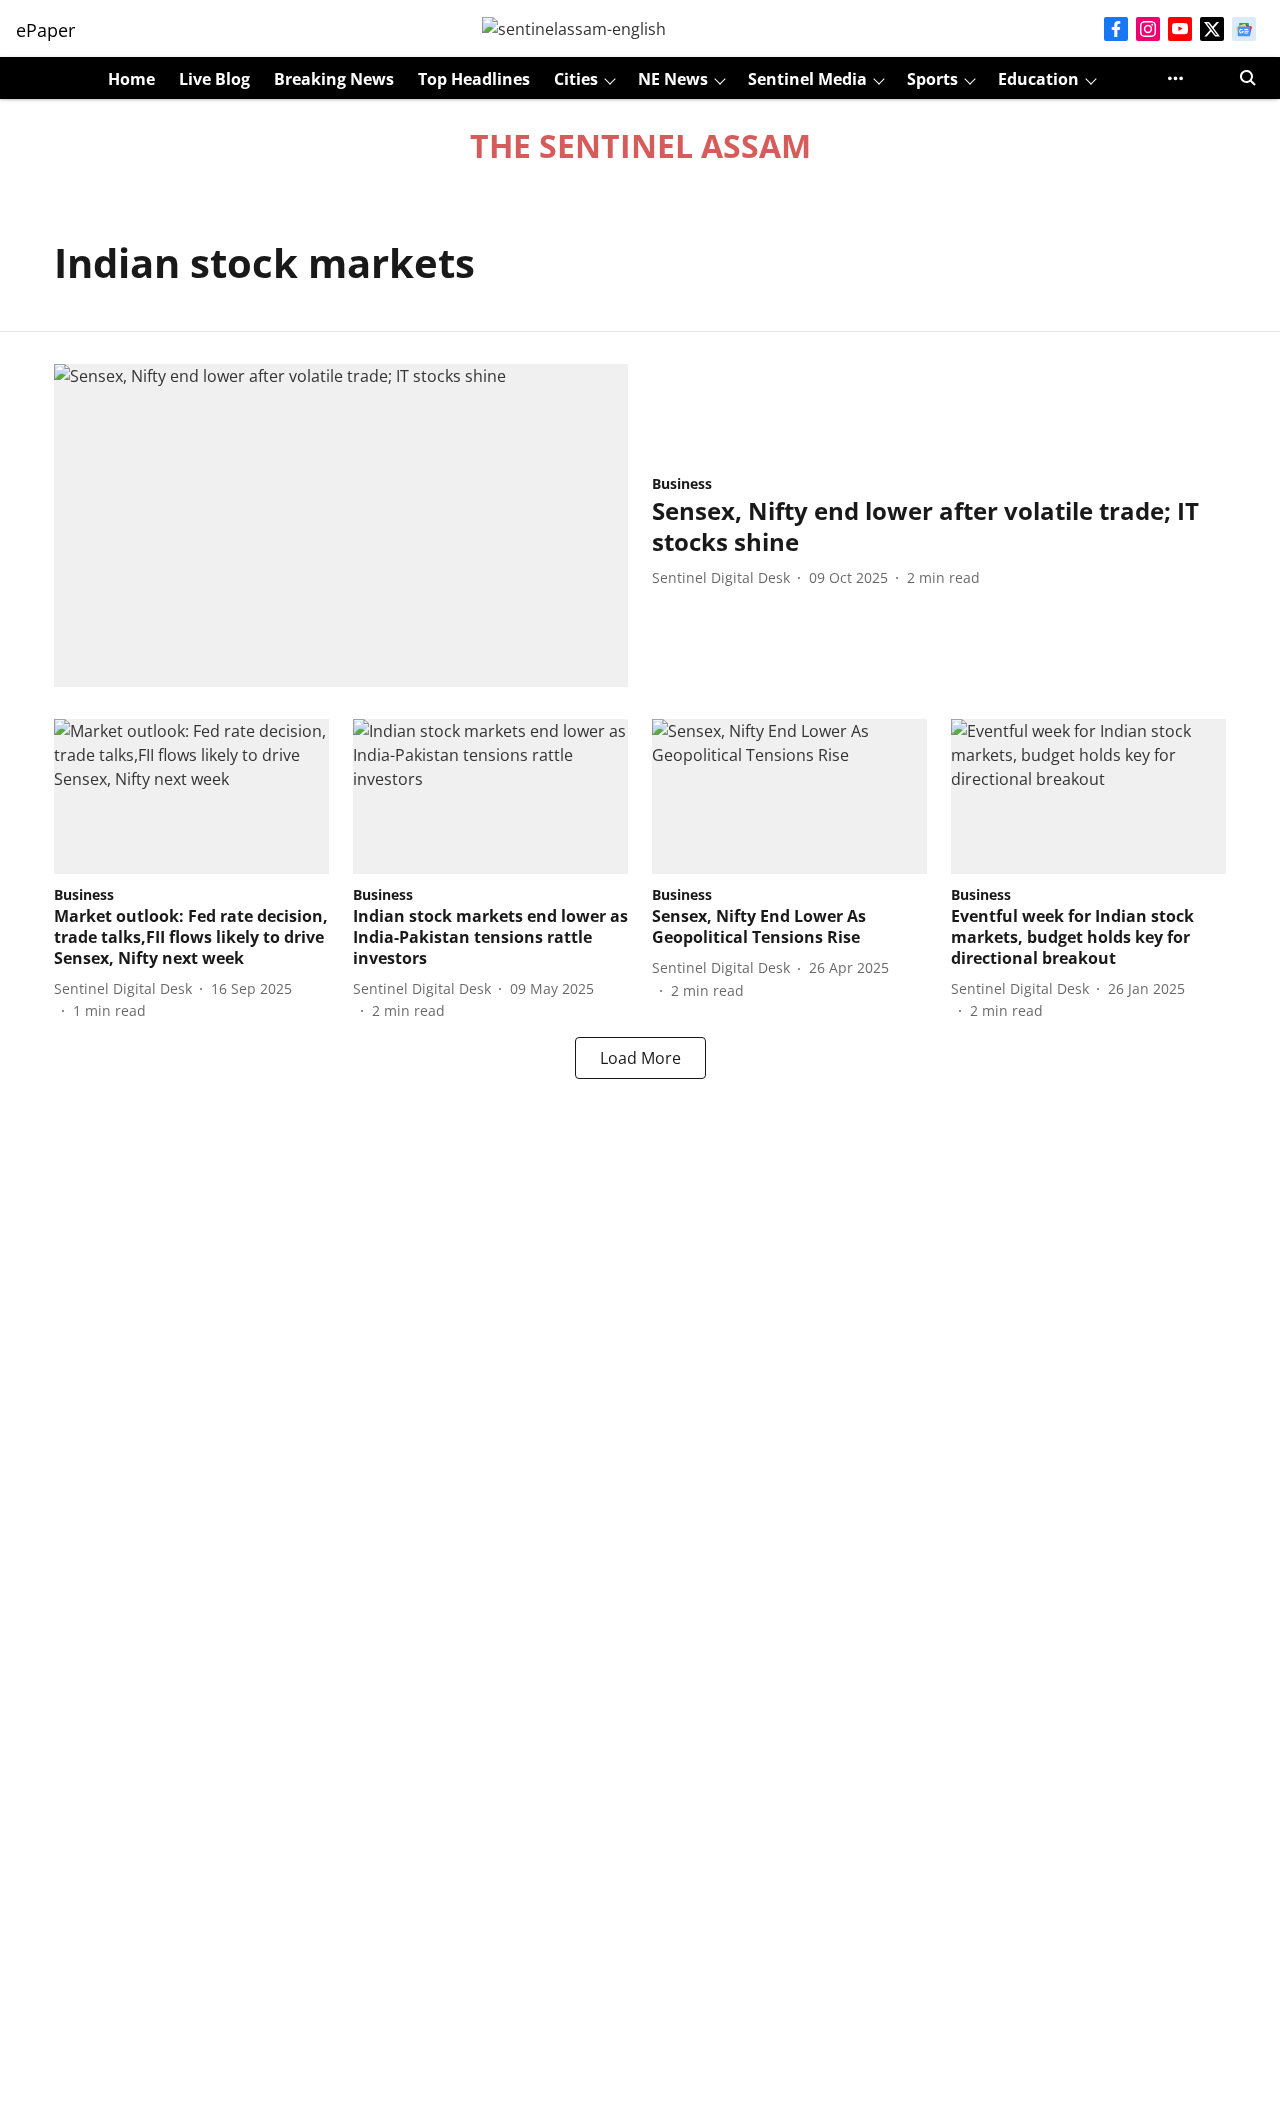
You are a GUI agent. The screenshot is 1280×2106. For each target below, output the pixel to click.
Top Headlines (474, 79)
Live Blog (214, 79)
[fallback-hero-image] (341, 525)
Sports (932, 79)
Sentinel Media (807, 79)
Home (131, 79)
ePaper (45, 30)
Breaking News (334, 79)
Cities (576, 79)
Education (1038, 79)
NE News (673, 79)
